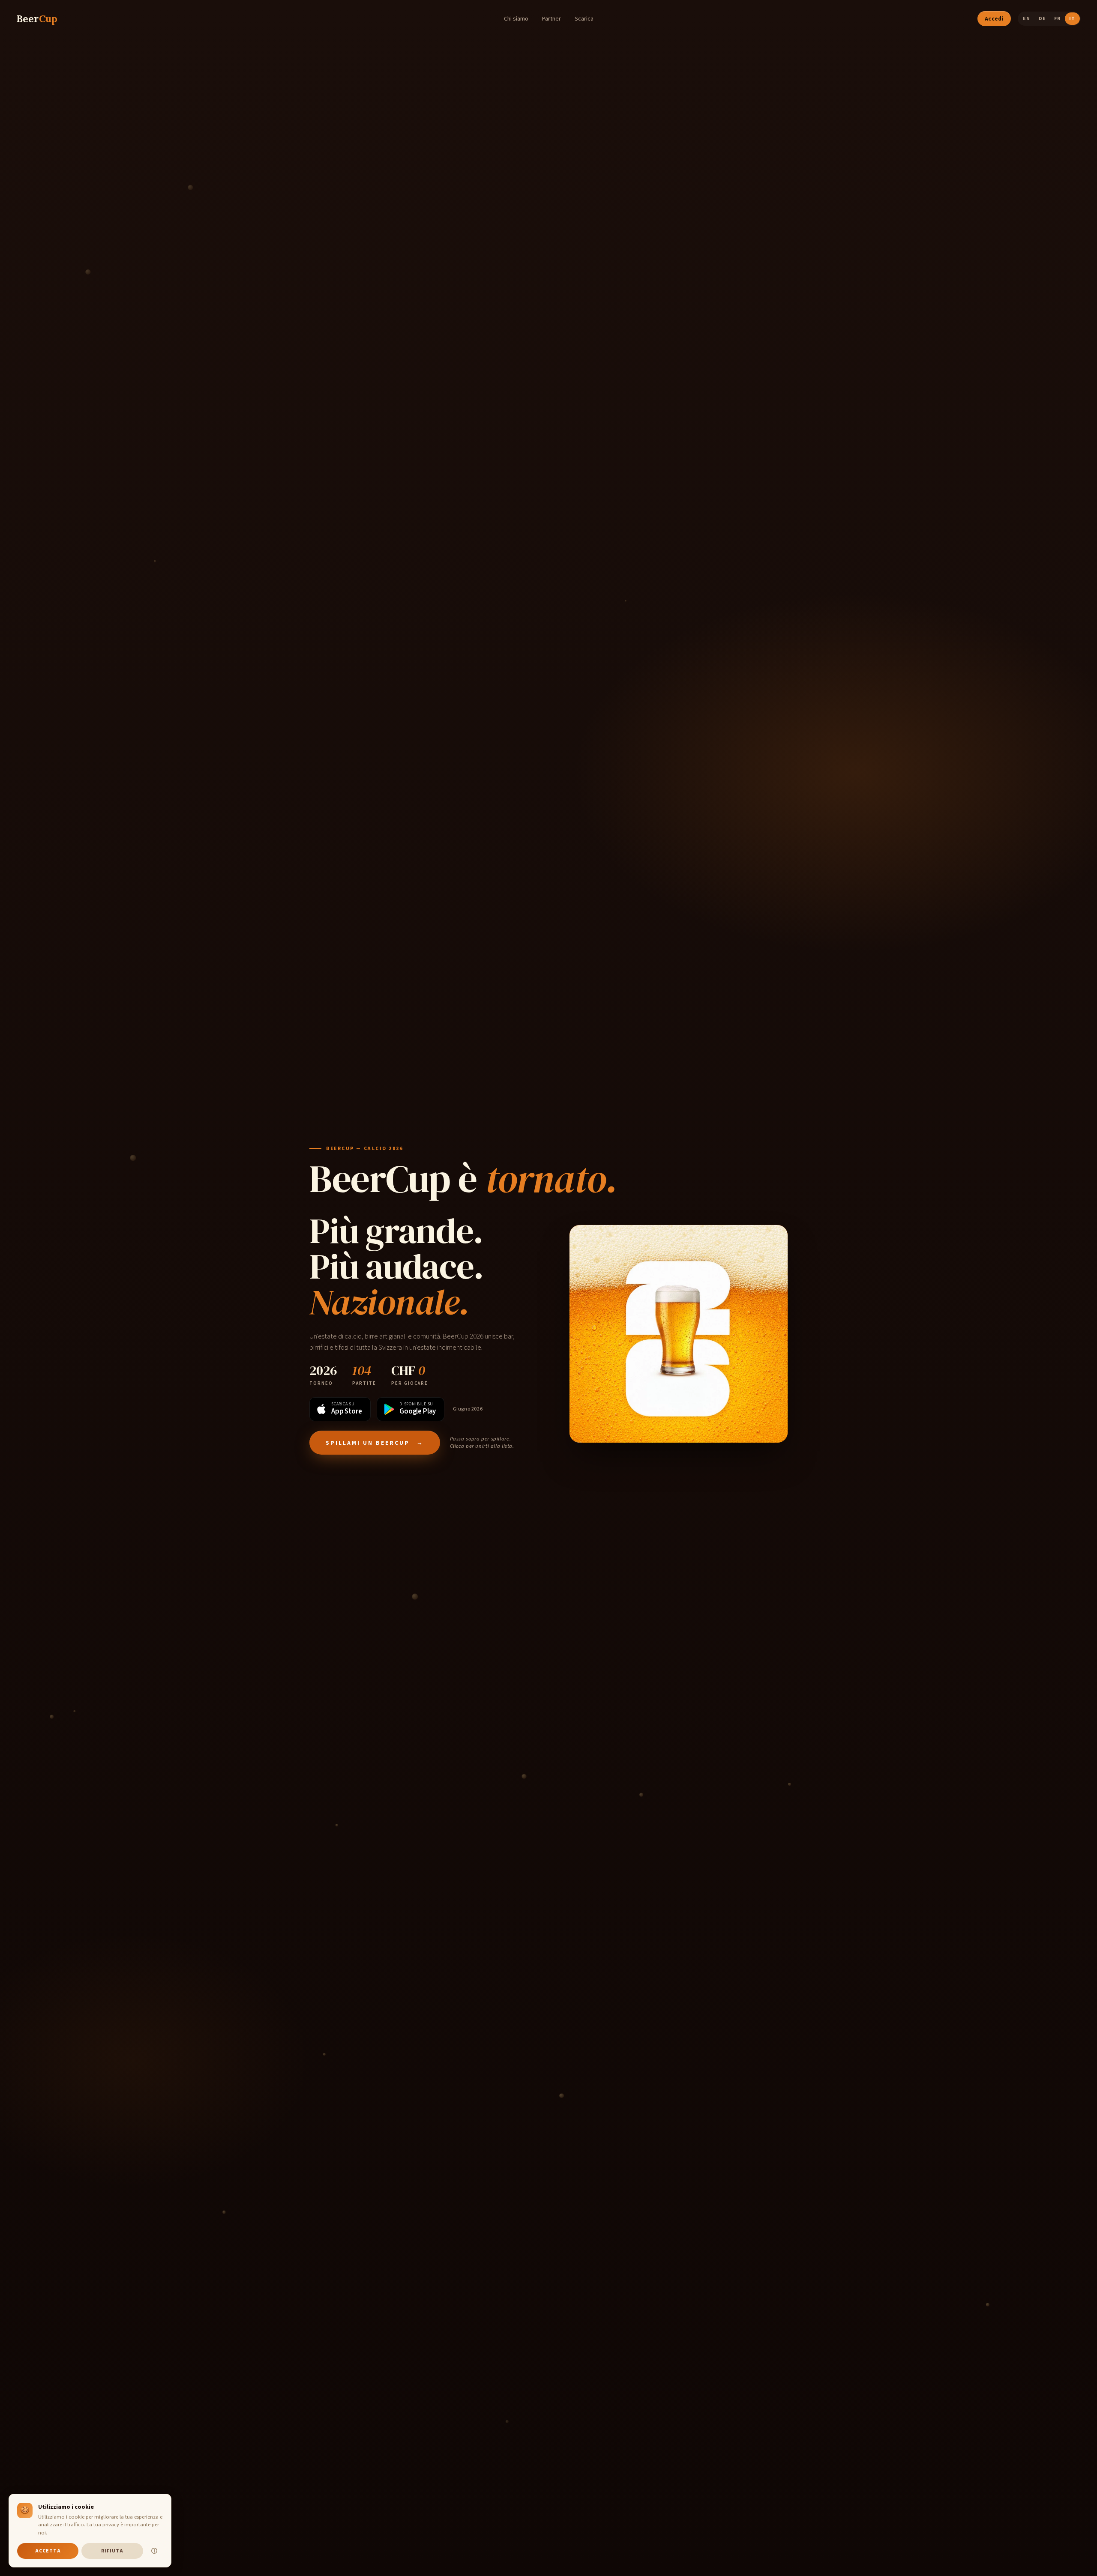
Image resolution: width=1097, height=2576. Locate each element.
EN (1026, 19)
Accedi (994, 19)
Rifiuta (112, 2551)
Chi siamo (516, 19)
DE (1042, 19)
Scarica (584, 19)
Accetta (48, 2551)
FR (1057, 19)
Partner (551, 19)
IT (1072, 19)
